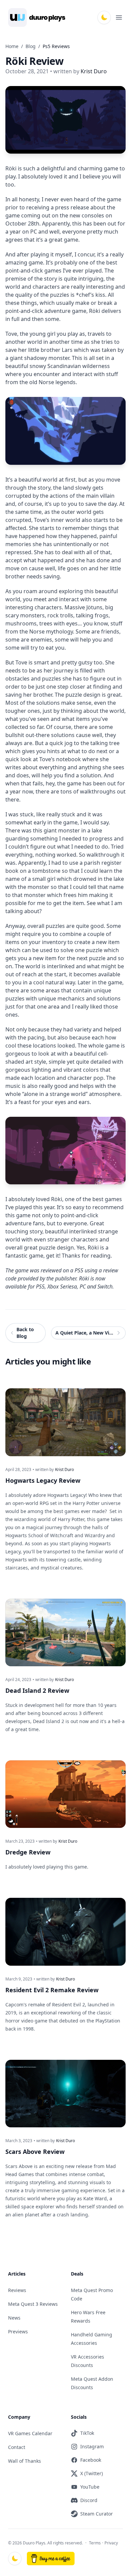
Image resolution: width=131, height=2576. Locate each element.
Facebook (91, 2460)
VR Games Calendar (30, 2433)
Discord (89, 2500)
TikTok (87, 2433)
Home (12, 46)
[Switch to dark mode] (104, 17)
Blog (31, 46)
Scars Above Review (35, 2152)
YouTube (90, 2487)
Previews (18, 2332)
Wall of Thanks (25, 2461)
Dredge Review (28, 1852)
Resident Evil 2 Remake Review (52, 1990)
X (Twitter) (92, 2473)
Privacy (111, 2543)
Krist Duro (64, 1470)
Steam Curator (97, 2514)
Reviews (17, 2290)
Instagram (92, 2446)
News (14, 2318)
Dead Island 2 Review (37, 1690)
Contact (17, 2447)
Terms (95, 2543)
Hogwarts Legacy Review (43, 1480)
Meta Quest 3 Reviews (33, 2304)
